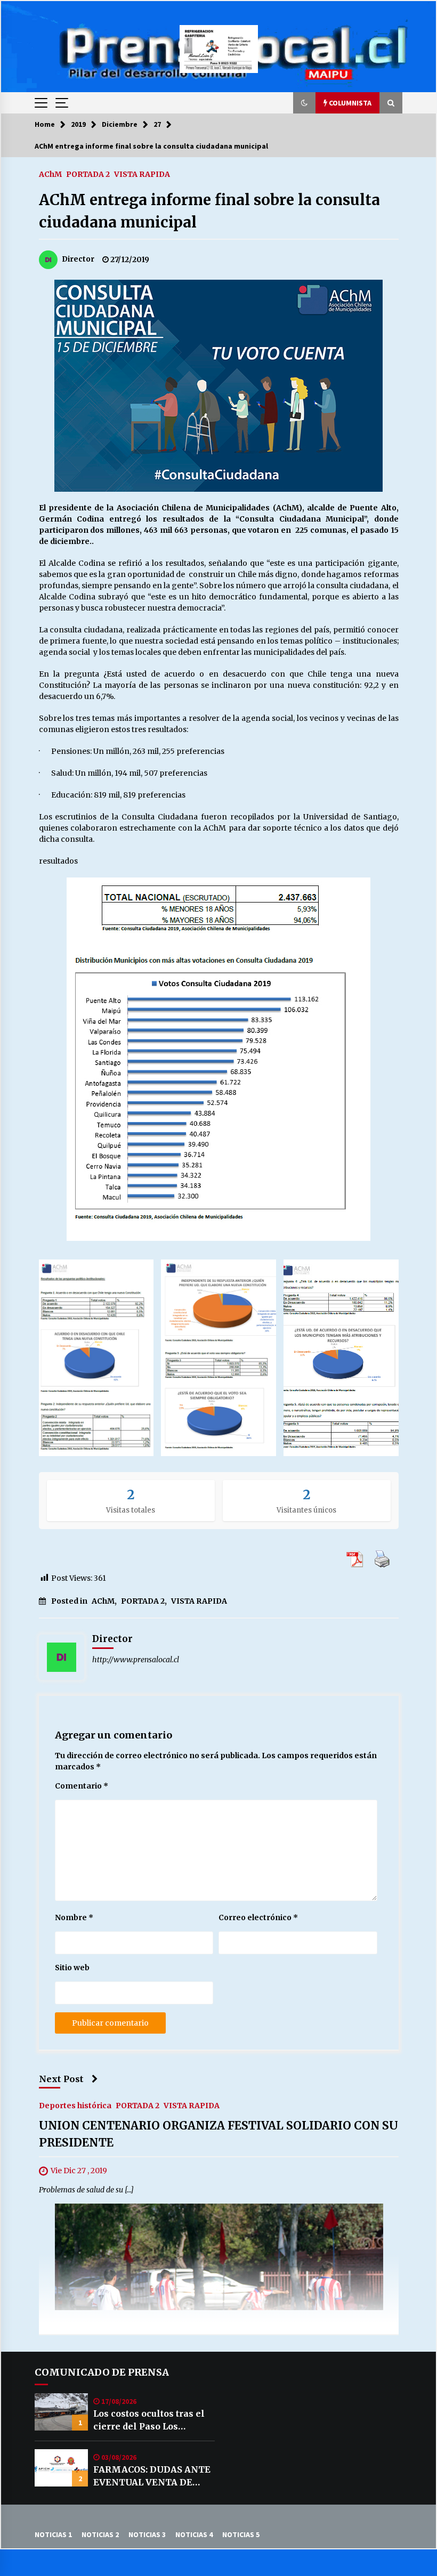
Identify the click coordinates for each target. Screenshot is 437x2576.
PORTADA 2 (88, 174)
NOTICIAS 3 (147, 2534)
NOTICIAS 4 (194, 2534)
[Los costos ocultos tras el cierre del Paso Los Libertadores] (61, 2412)
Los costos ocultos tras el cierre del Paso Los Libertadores (149, 2420)
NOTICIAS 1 (53, 2534)
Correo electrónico (258, 1917)
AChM (50, 174)
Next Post (61, 2079)
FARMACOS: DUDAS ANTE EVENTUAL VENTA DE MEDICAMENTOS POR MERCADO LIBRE (152, 2476)
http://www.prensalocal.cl (136, 1660)
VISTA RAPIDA (142, 174)
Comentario (82, 1786)
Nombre (74, 1917)
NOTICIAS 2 (100, 2534)
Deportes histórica (75, 2106)
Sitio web (72, 1968)
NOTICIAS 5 (241, 2534)
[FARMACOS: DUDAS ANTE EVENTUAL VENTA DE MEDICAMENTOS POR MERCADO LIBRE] (61, 2468)
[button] (304, 103)
